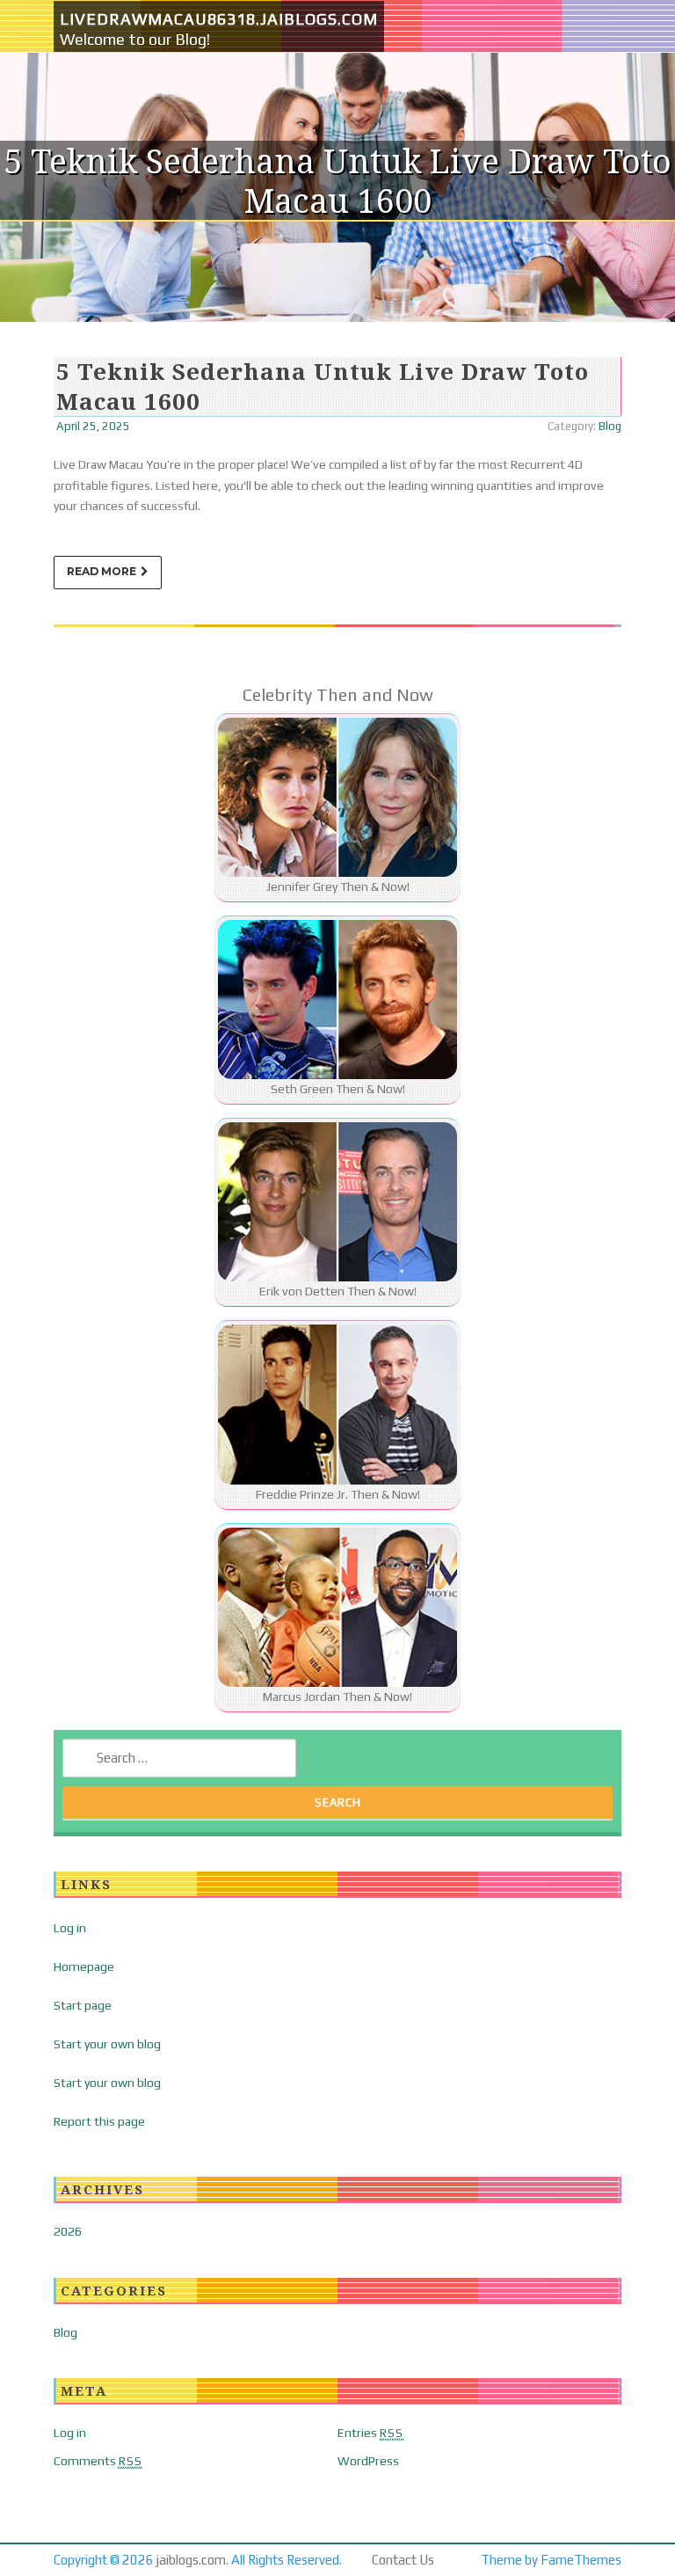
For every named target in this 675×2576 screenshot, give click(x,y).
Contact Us (403, 2560)
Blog (610, 426)
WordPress (368, 2461)
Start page (83, 2005)
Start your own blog (107, 2044)
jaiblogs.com (191, 2560)
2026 (68, 2231)
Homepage (84, 1967)
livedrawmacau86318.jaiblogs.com (219, 19)
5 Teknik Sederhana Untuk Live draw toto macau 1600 (323, 386)
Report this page (99, 2121)
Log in (70, 1928)
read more (102, 571)
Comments (98, 2461)
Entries (370, 2433)
